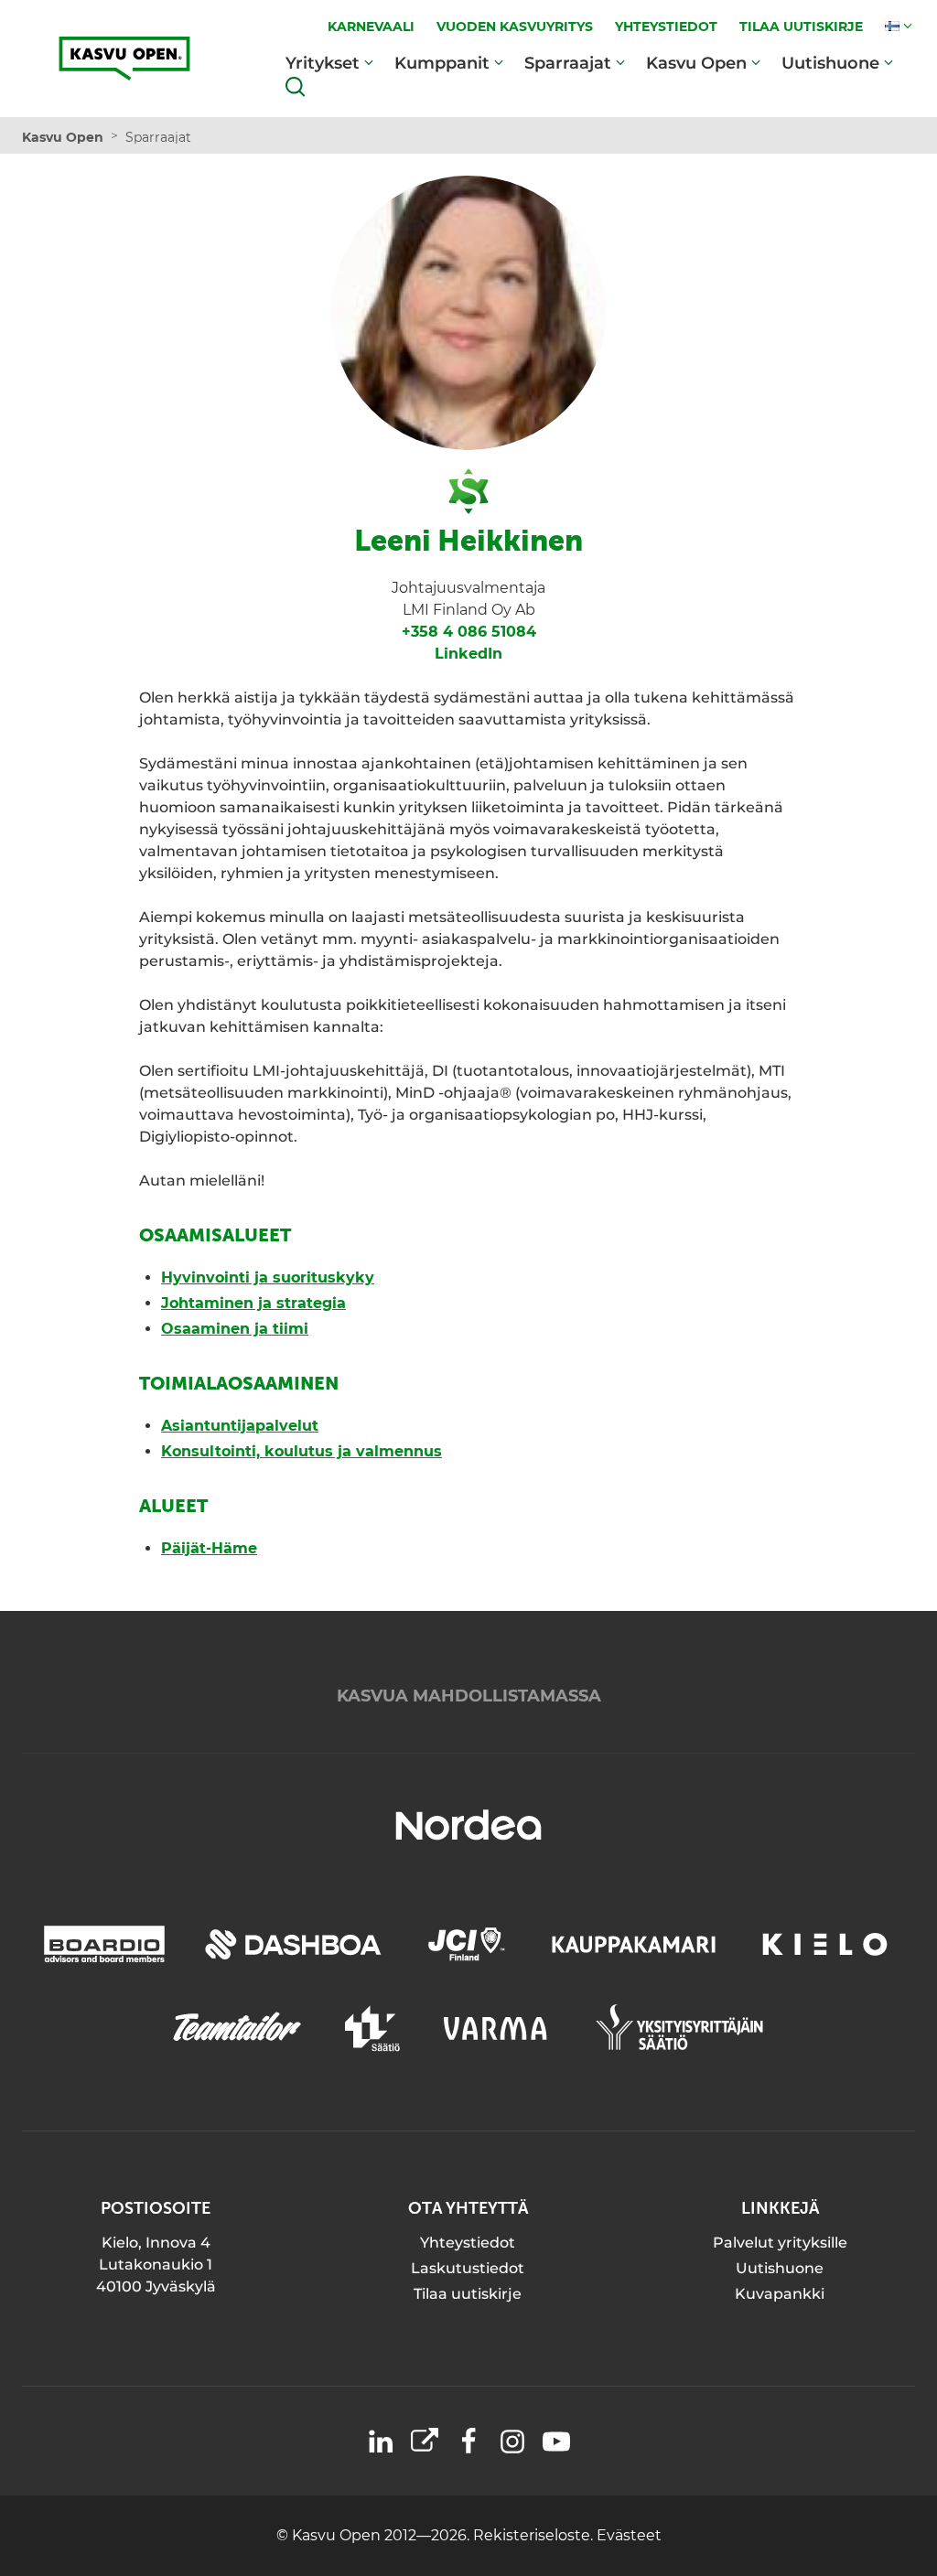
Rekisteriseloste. (535, 2535)
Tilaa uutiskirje (468, 2294)
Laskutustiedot (468, 2268)
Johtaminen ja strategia (253, 1303)
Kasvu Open (696, 63)
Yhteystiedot (468, 2243)
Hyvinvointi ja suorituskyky (268, 1277)
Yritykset (323, 63)
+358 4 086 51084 (469, 632)
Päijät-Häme (209, 1548)
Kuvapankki (780, 2294)
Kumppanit (442, 63)
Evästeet (629, 2535)
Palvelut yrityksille (780, 2243)
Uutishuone (830, 63)
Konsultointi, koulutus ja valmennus (302, 1451)
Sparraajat (568, 63)
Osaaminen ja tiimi (235, 1329)
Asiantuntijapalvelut (240, 1426)
